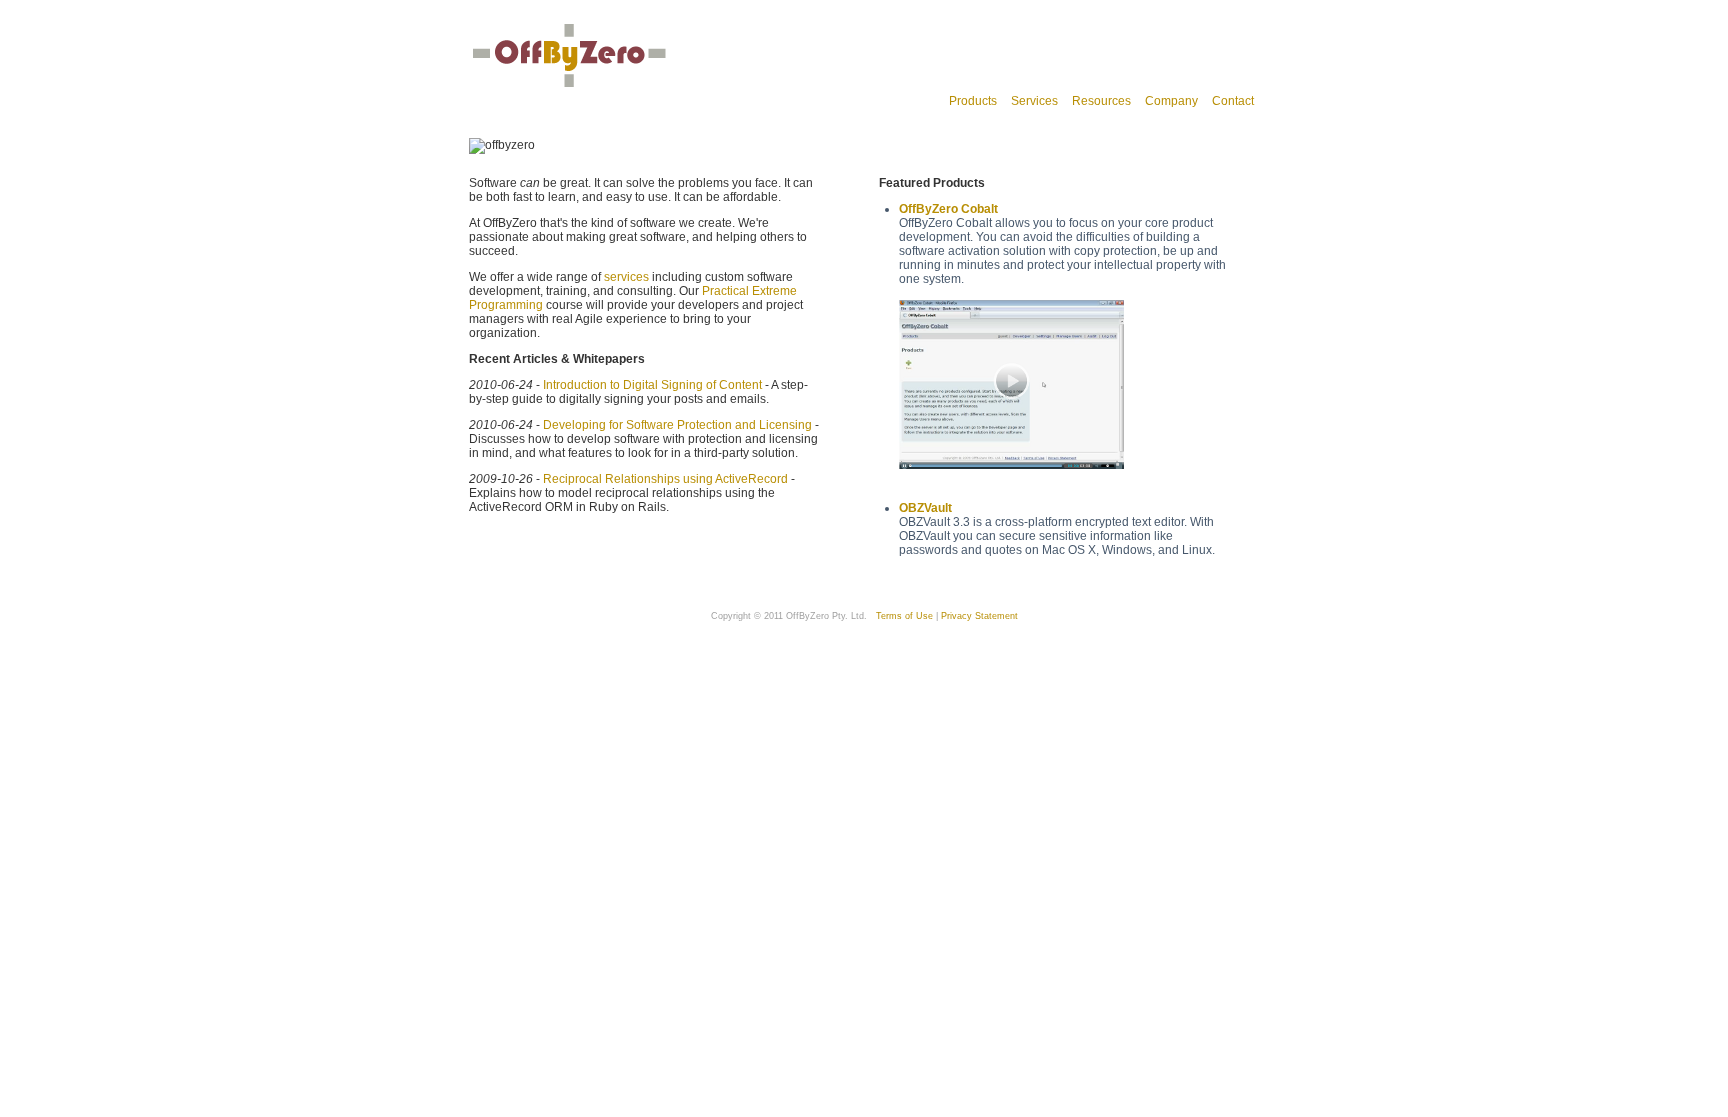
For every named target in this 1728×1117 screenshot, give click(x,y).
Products (973, 101)
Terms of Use (904, 616)
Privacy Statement (979, 616)
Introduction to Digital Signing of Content (652, 385)
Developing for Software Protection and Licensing (677, 425)
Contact (1233, 101)
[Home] (569, 87)
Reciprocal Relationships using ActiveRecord (665, 479)
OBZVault (925, 508)
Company (1171, 101)
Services (1034, 101)
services (626, 277)
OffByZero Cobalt (948, 209)
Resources (1101, 101)
